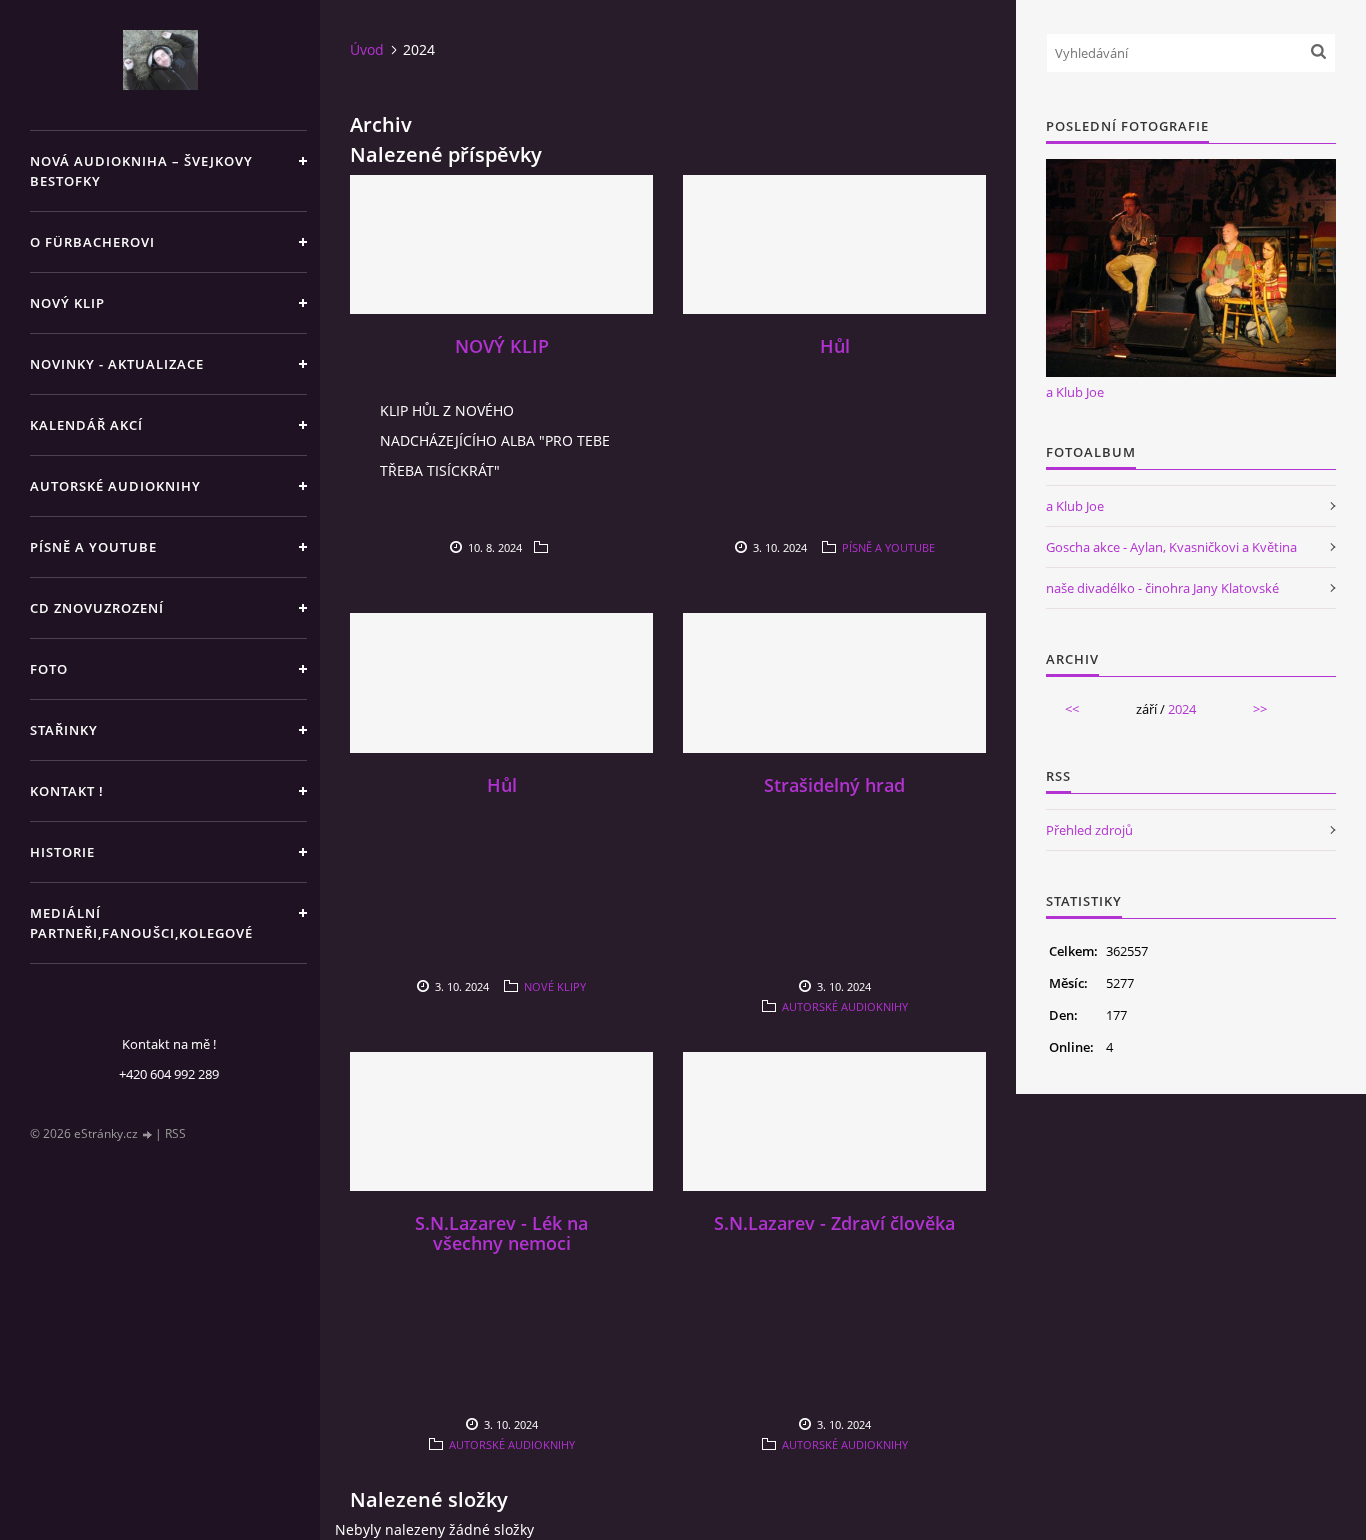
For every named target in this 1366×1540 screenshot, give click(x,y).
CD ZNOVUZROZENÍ (97, 608)
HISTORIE (62, 852)
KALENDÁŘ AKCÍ (86, 425)
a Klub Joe (1075, 392)
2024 (1182, 709)
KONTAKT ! (67, 791)
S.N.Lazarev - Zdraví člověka (834, 1223)
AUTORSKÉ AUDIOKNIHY (115, 486)
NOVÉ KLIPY (555, 986)
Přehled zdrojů (1089, 830)
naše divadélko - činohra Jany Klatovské (1162, 588)
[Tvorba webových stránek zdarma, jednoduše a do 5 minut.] (148, 1134)
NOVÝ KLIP (67, 303)
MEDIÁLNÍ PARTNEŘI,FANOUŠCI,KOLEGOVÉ (141, 923)
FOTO (49, 669)
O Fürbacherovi (92, 242)
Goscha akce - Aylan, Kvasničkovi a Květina (1171, 547)
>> (1260, 709)
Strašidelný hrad (834, 785)
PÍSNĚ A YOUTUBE (93, 547)
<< (1072, 709)
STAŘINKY (64, 730)
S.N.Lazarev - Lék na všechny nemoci (501, 1233)
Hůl (835, 346)
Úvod (367, 49)
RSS (175, 1133)
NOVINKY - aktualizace (117, 364)
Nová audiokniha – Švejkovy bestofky (141, 171)
